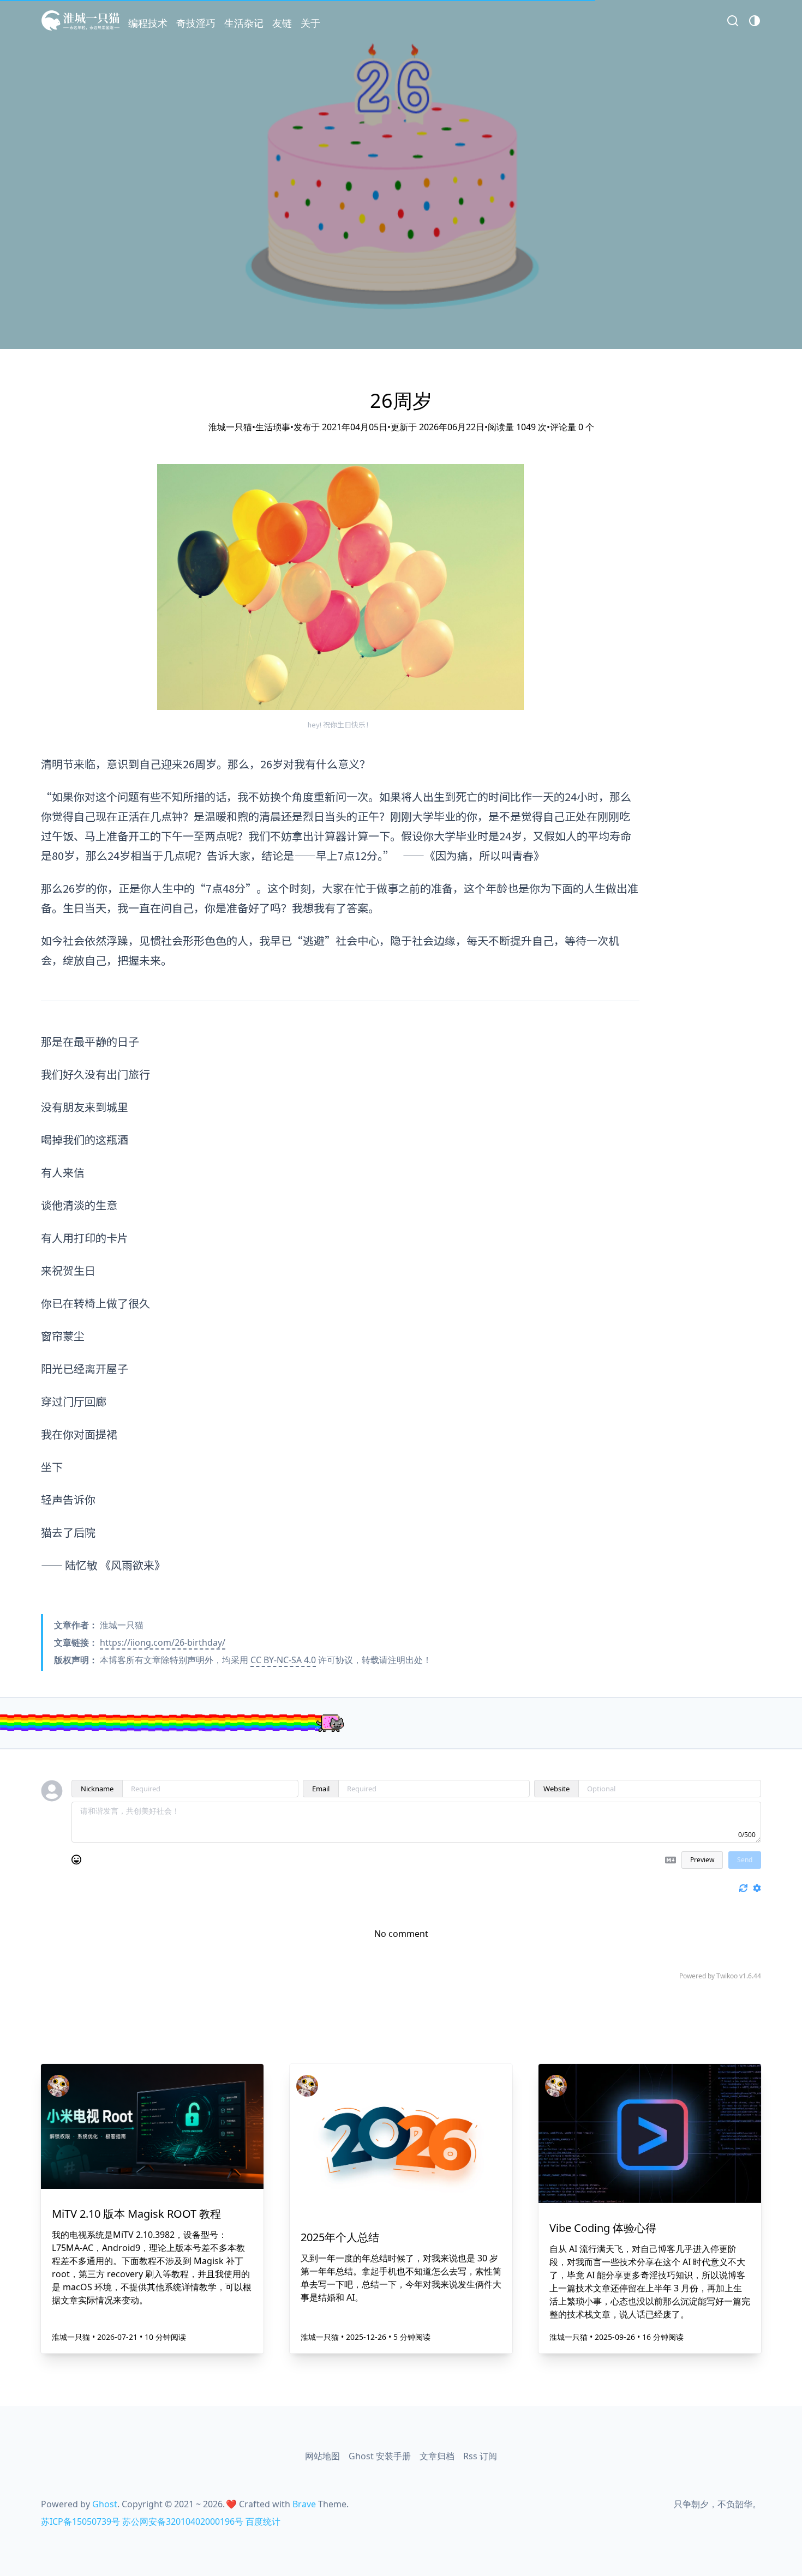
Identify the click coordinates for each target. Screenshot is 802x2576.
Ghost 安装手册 (380, 2456)
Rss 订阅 (480, 2456)
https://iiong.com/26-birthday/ (163, 1642)
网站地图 (322, 2456)
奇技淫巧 (196, 23)
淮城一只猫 (72, 2337)
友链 (282, 23)
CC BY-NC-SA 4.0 (283, 1660)
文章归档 (437, 2456)
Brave (304, 2504)
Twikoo (727, 1976)
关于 (310, 23)
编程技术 (148, 23)
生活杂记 (244, 23)
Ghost (105, 2504)
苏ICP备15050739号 (80, 2521)
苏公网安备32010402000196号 (183, 2521)
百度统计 (263, 2521)
